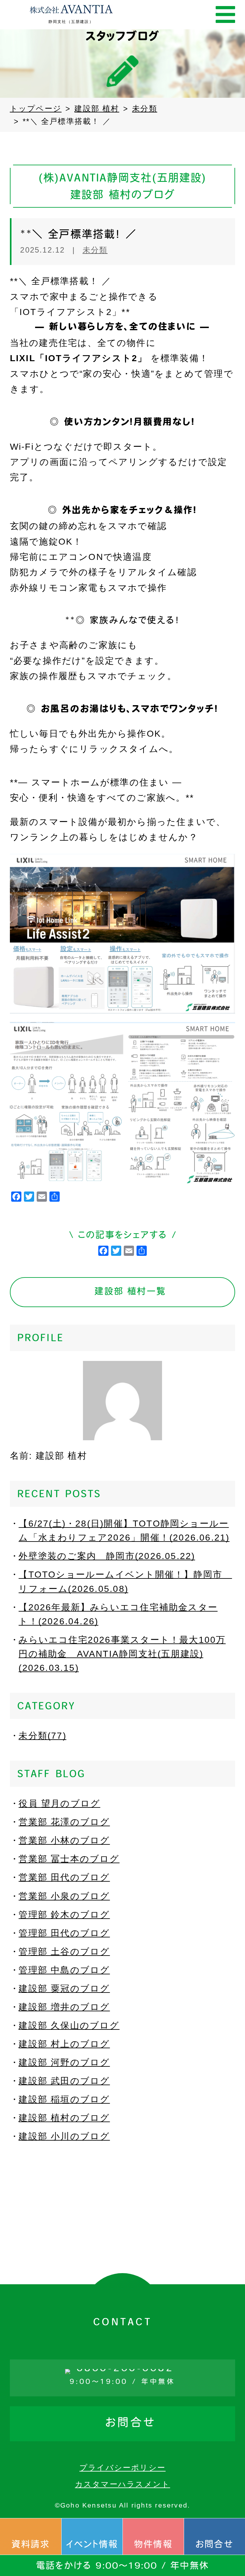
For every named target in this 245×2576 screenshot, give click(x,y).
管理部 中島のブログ (64, 1970)
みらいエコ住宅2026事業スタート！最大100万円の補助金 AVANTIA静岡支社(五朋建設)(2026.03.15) (122, 1654)
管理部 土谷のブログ (64, 1952)
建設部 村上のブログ (64, 2044)
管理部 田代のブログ (64, 1933)
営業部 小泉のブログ (64, 1896)
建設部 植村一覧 (130, 1292)
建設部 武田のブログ (64, 2081)
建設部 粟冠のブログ (64, 1989)
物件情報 (153, 2545)
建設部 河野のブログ (64, 2062)
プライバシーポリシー (122, 2468)
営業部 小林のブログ (64, 1840)
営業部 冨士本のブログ (69, 1859)
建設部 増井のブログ (64, 2007)
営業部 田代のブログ (64, 1877)
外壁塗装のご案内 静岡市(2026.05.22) (107, 1556)
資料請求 (31, 2545)
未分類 (95, 250)
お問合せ (215, 2545)
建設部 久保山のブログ (69, 2025)
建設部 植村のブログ (64, 2118)
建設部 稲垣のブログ (64, 2099)
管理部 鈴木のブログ (64, 1915)
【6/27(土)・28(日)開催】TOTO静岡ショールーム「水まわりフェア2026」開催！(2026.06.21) (124, 1531)
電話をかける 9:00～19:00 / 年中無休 (122, 2566)
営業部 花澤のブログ (64, 1822)
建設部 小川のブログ (64, 2136)
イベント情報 (92, 2545)
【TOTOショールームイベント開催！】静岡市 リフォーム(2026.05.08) (125, 1581)
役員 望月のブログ (59, 1803)
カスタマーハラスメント (122, 2484)
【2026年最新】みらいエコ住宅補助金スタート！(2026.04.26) (118, 1614)
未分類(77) (42, 1736)
